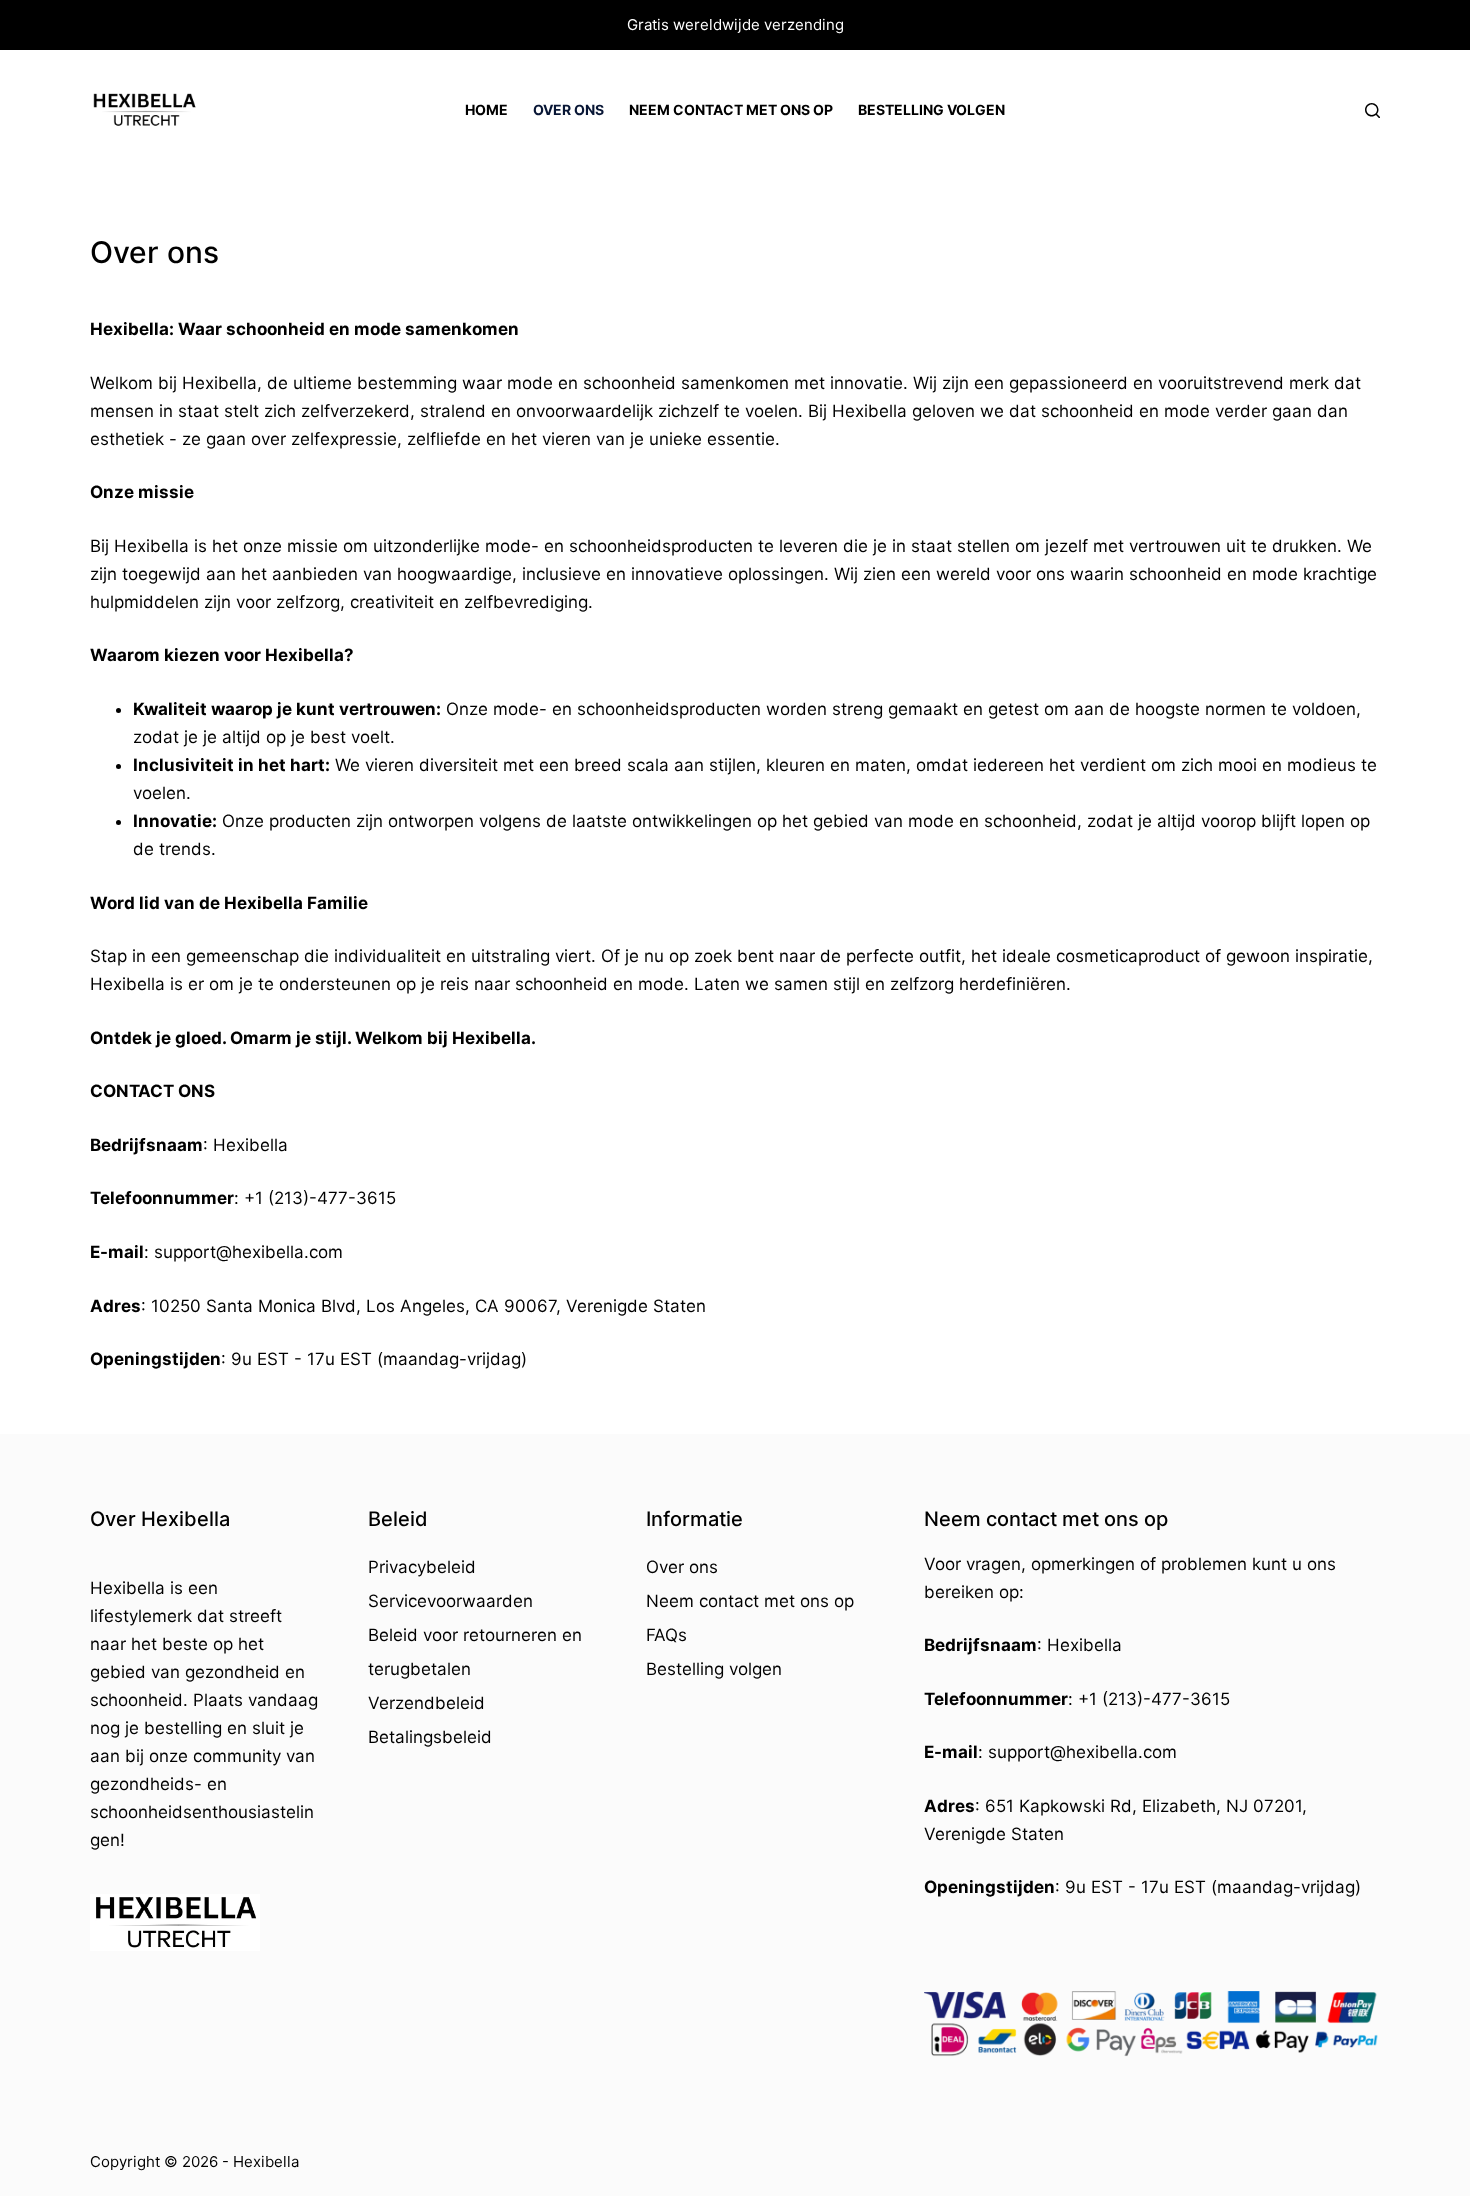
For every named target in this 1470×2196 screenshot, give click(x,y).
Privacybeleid (422, 1567)
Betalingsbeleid (430, 1737)
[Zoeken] (1372, 110)
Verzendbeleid (426, 1703)
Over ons (568, 109)
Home (486, 109)
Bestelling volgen (931, 109)
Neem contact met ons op (731, 109)
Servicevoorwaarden (450, 1601)
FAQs (666, 1635)
